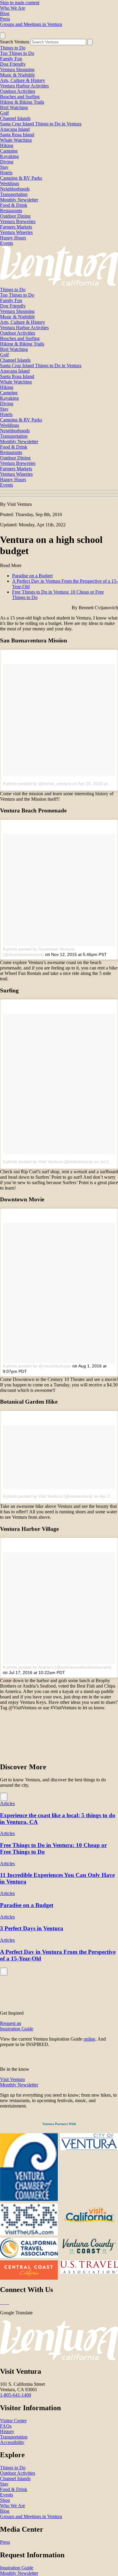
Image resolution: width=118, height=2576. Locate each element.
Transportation (14, 194)
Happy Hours (13, 238)
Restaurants (11, 211)
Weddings (10, 183)
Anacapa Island (15, 129)
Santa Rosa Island (17, 135)
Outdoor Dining (15, 216)
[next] (4, 1797)
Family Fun (11, 59)
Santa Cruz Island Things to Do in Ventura (41, 124)
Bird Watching (14, 107)
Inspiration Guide (17, 2568)
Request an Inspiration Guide (17, 2026)
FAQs (6, 2426)
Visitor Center (13, 2421)
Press (5, 19)
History (7, 2431)
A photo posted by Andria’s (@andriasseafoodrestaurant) (57, 1667)
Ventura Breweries (18, 221)
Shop (5, 2500)
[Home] (59, 284)
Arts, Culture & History (23, 80)
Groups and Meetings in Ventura (31, 24)
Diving (7, 162)
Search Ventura (15, 42)
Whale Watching (16, 140)
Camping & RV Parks (21, 178)
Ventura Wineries (16, 232)
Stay (4, 167)
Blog (5, 13)
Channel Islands (15, 118)
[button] (59, 493)
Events (7, 243)
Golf (4, 113)
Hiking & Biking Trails (22, 102)
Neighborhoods (15, 189)
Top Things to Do (17, 53)
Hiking (7, 145)
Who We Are (13, 8)
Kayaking (9, 156)
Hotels (6, 173)
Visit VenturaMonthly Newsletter (19, 2082)
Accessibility (12, 2442)
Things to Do (13, 48)
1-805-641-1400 (16, 2395)
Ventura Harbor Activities (24, 86)
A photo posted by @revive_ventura (37, 784)
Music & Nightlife (17, 75)
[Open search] (3, 36)
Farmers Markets (16, 227)
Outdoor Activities (18, 91)
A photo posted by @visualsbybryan (37, 1366)
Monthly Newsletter (19, 200)
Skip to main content (20, 3)
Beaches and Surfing (20, 97)
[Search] (90, 42)
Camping (9, 151)
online (89, 2039)
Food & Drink (14, 205)
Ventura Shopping (17, 69)
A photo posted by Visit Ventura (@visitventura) (48, 1162)
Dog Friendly (13, 64)
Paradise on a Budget (32, 576)
